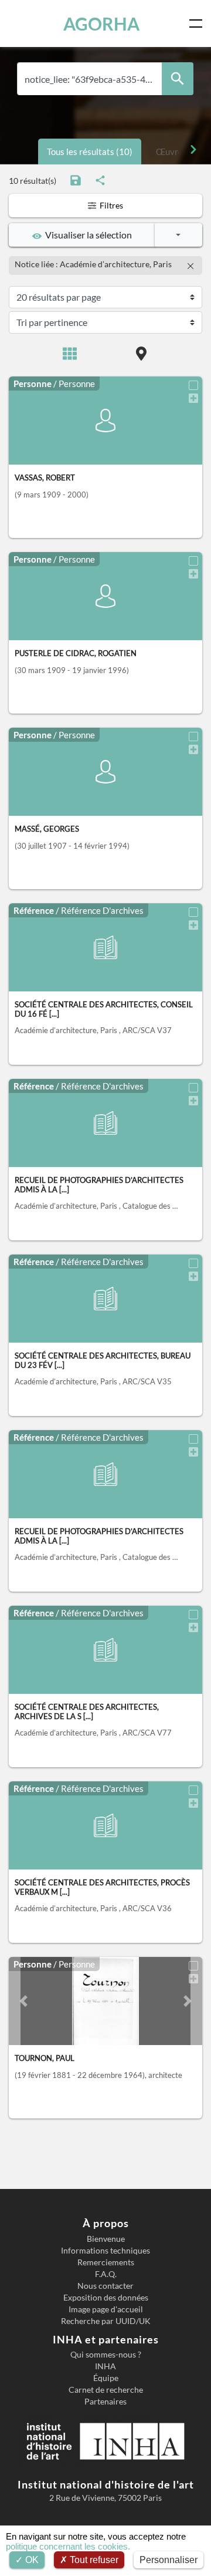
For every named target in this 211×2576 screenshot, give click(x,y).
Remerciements (106, 2262)
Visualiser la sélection (87, 235)
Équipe (106, 2378)
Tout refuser (93, 2560)
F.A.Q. (106, 2274)
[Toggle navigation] (198, 23)
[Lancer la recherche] (178, 79)
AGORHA (101, 23)
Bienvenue (106, 2239)
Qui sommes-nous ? (106, 2355)
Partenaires (105, 2402)
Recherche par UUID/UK (106, 2321)
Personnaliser (169, 2560)
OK (31, 2560)
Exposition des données (106, 2298)
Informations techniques (105, 2251)
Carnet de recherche (106, 2390)
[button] (23, 2001)
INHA (105, 2366)
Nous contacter (105, 2286)
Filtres (110, 205)
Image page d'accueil (106, 2309)
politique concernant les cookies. (68, 2546)
